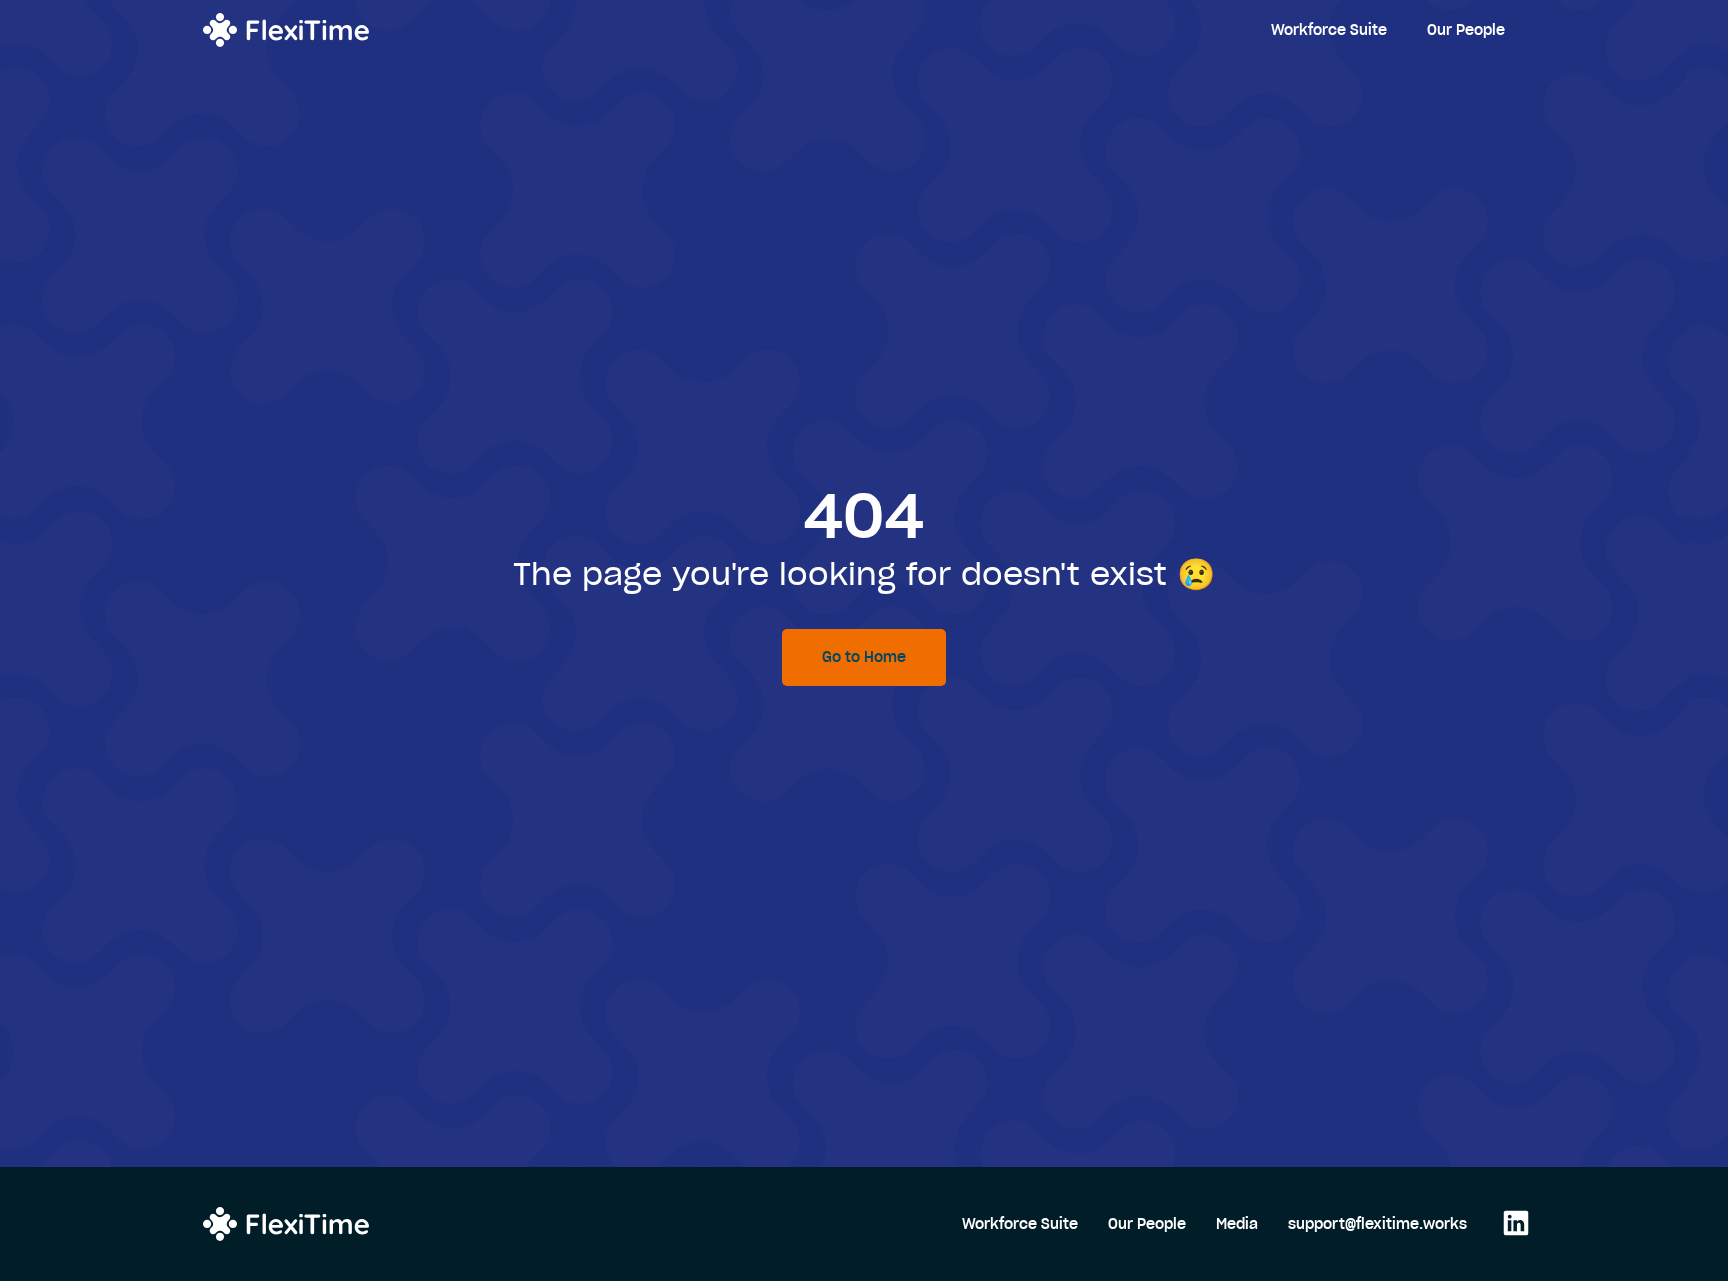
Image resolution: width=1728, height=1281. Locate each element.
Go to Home (864, 657)
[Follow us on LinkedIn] (1511, 1224)
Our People (1466, 30)
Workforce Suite (1329, 30)
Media (1237, 1224)
